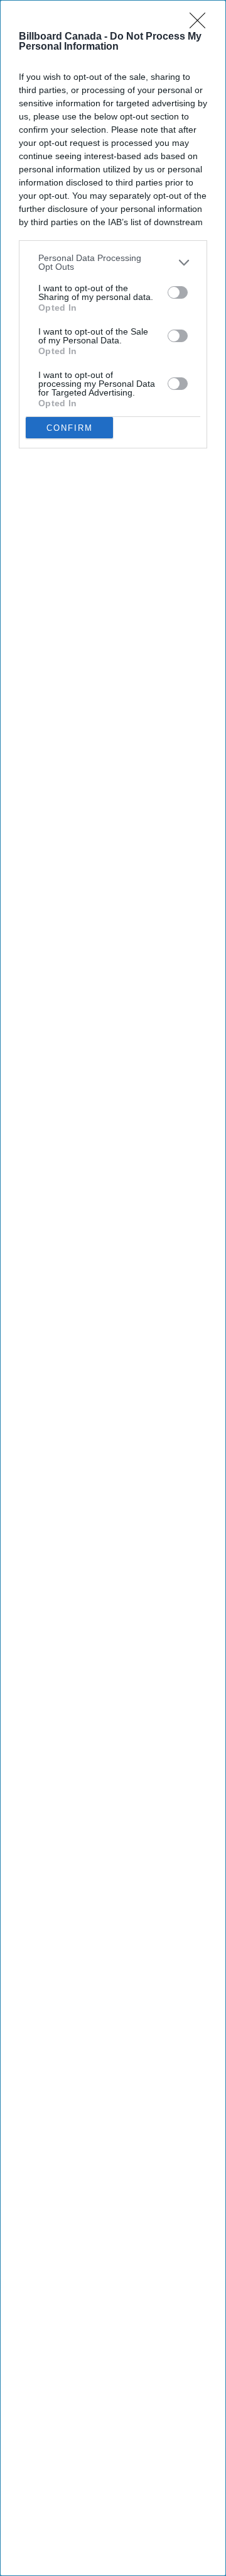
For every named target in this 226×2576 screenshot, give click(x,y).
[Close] (202, 25)
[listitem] (113, 262)
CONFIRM (70, 428)
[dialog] (113, 1288)
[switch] (178, 292)
